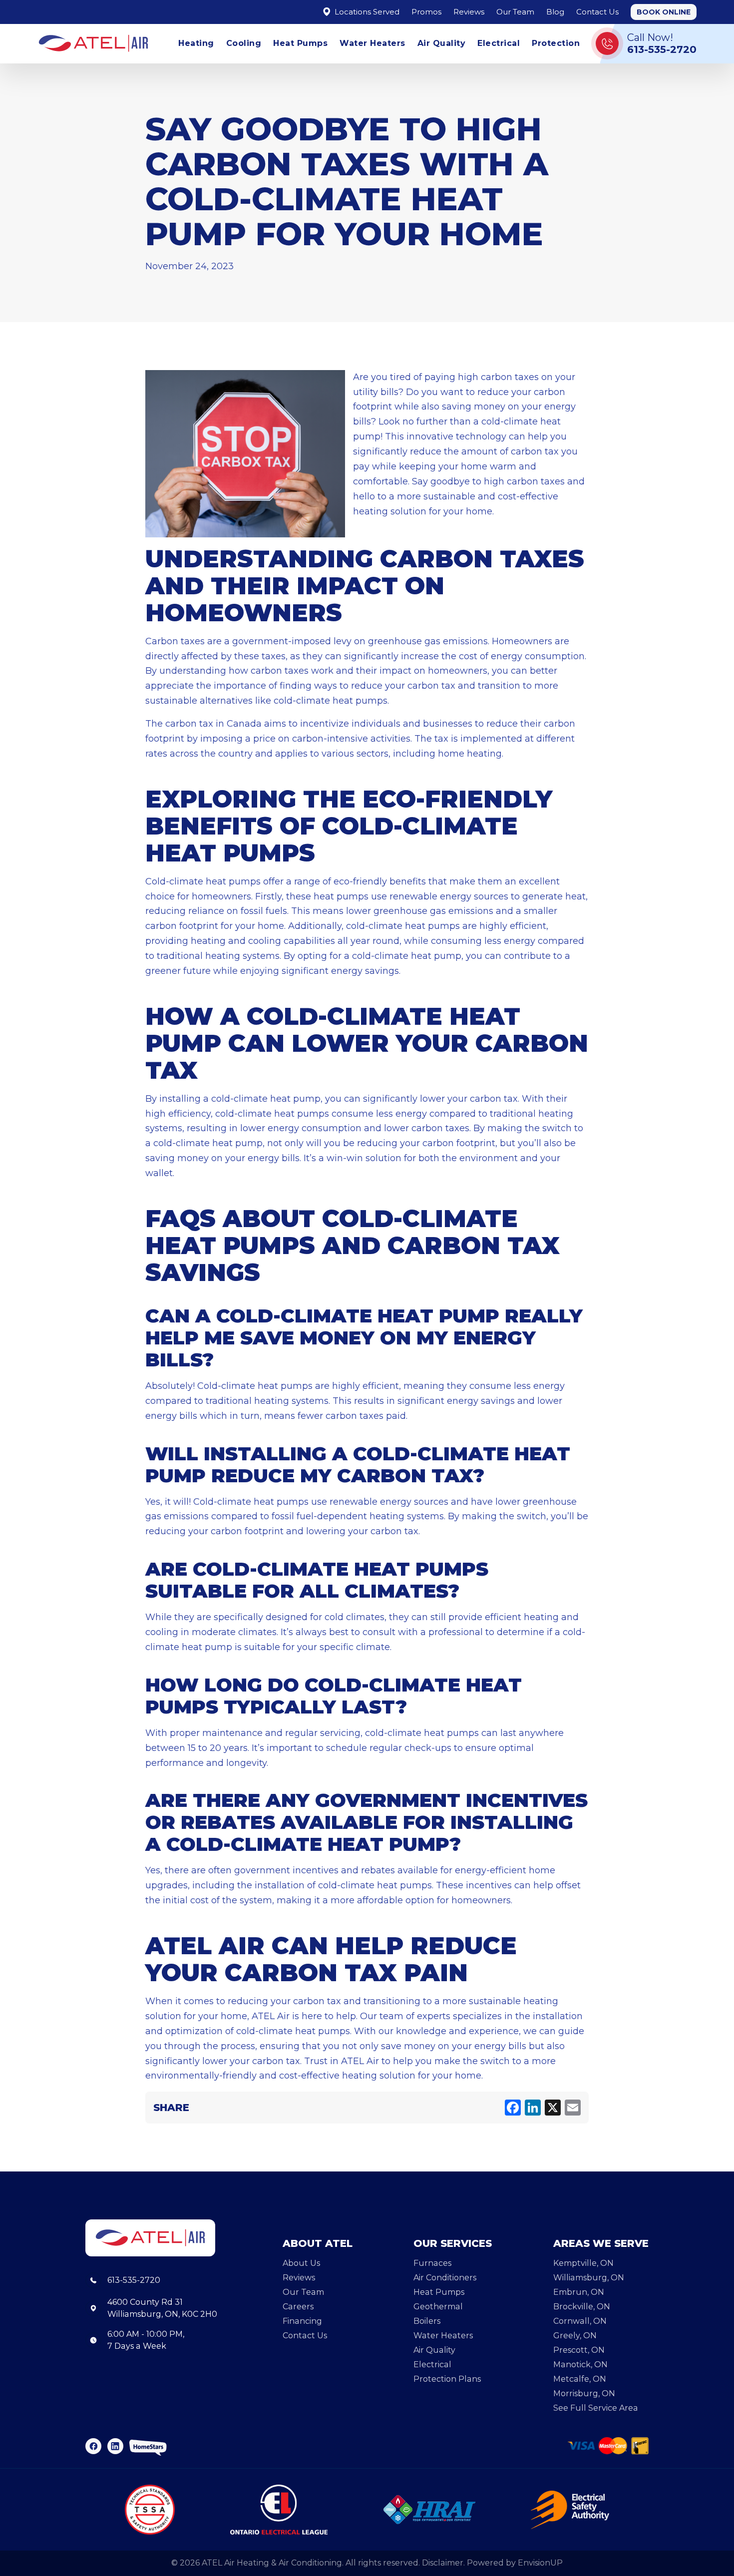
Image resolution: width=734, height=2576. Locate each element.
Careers (298, 2307)
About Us (301, 2263)
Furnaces (432, 2263)
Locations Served (366, 12)
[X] (553, 2108)
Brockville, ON (582, 2307)
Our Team (515, 12)
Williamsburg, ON (589, 2278)
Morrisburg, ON (584, 2393)
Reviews (469, 12)
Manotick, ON (580, 2364)
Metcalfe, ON (580, 2379)
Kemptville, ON (583, 2263)
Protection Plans (447, 2379)
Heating (196, 43)
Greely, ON (575, 2336)
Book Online (664, 12)
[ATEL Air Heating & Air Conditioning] (93, 43)
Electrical (499, 43)
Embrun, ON (579, 2292)
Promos (426, 12)
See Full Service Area (596, 2408)
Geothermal (438, 2307)
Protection (556, 43)
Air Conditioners (445, 2278)
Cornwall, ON (580, 2321)
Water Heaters (372, 43)
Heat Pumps (300, 43)
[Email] (573, 2108)
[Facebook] (513, 2108)
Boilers (427, 2321)
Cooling (244, 43)
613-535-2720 (134, 2280)
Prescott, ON (579, 2350)
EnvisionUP (540, 2563)
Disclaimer (443, 2563)
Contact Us (597, 12)
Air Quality (442, 43)
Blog (555, 12)
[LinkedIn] (533, 2108)
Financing (302, 2321)
